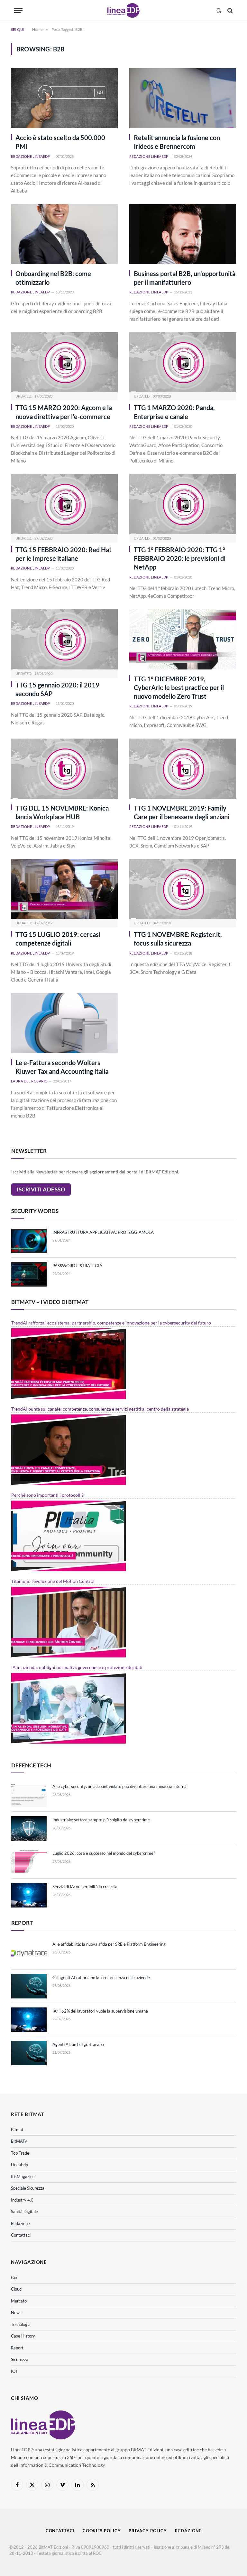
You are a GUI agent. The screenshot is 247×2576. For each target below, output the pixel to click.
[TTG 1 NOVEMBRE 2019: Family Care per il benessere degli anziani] (183, 769)
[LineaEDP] (123, 10)
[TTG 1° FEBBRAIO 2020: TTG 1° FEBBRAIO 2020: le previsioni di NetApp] (183, 504)
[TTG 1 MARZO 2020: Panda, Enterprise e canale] (183, 362)
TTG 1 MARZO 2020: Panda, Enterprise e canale (174, 412)
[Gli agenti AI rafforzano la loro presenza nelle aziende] (29, 1986)
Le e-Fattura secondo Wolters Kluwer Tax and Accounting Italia (62, 1067)
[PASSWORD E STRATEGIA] (29, 1274)
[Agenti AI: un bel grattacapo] (29, 2053)
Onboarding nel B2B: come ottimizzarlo (53, 278)
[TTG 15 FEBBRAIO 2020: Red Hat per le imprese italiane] (64, 504)
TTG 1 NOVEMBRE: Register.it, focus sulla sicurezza (178, 939)
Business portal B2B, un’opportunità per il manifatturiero (185, 278)
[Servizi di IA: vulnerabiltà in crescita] (29, 1895)
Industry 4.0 (22, 2200)
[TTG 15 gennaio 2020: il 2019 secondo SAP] (64, 639)
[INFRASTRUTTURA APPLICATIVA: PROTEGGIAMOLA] (29, 1241)
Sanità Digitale (24, 2212)
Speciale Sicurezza (28, 2188)
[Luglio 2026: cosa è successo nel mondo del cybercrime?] (29, 1862)
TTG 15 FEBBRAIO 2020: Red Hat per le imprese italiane (64, 554)
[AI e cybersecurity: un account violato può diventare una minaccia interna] (29, 1795)
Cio (14, 2277)
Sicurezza (20, 2359)
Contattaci (21, 2235)
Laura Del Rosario (29, 1081)
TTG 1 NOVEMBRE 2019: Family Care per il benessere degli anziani (182, 812)
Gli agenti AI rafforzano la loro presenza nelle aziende (101, 1978)
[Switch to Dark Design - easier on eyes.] (219, 11)
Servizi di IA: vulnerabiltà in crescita (85, 1887)
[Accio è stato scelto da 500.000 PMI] (64, 98)
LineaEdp (19, 2165)
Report (17, 2348)
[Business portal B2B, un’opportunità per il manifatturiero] (183, 234)
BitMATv (19, 2141)
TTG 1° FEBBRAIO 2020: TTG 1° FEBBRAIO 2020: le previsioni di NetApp (180, 558)
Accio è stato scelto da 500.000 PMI (60, 142)
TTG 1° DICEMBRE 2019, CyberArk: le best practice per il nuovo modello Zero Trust (179, 687)
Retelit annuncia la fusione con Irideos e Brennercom (177, 142)
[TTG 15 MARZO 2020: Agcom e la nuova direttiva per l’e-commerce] (64, 362)
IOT (14, 2371)
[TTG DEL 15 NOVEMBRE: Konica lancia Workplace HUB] (64, 769)
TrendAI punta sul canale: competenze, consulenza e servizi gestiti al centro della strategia (100, 1409)
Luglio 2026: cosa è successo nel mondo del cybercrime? (104, 1853)
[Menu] (18, 10)
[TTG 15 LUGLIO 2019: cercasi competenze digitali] (64, 889)
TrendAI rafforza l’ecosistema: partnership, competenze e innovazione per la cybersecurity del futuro (111, 1323)
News (16, 2312)
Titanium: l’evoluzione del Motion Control (53, 1581)
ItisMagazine (23, 2177)
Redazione (20, 2223)
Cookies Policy (102, 2531)
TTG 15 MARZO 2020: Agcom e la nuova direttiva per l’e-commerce (64, 412)
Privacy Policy (148, 2531)
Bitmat (17, 2130)
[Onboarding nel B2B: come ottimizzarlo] (64, 234)
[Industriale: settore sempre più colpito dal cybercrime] (29, 1828)
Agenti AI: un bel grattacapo (78, 2044)
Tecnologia (21, 2324)
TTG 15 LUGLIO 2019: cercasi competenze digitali (58, 939)
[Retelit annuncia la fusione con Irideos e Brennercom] (183, 98)
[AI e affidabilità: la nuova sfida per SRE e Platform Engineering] (29, 1953)
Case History (23, 2336)
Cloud (16, 2289)
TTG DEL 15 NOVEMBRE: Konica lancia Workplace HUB (62, 812)
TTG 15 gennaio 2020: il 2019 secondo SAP (57, 689)
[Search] (229, 10)
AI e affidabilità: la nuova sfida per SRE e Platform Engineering (109, 1944)
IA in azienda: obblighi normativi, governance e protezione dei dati (77, 1667)
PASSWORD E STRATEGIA (77, 1266)
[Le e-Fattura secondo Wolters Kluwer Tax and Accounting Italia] (64, 1023)
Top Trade (20, 2153)
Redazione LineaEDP (31, 156)
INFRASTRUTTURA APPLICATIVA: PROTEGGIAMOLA (103, 1232)
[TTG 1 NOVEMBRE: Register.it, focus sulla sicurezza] (183, 889)
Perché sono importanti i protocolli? (47, 1495)
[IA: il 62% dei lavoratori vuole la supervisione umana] (29, 2020)
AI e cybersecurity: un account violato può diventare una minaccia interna (119, 1786)
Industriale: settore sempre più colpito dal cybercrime (101, 1820)
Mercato (19, 2301)
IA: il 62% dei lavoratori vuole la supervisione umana (100, 2011)
